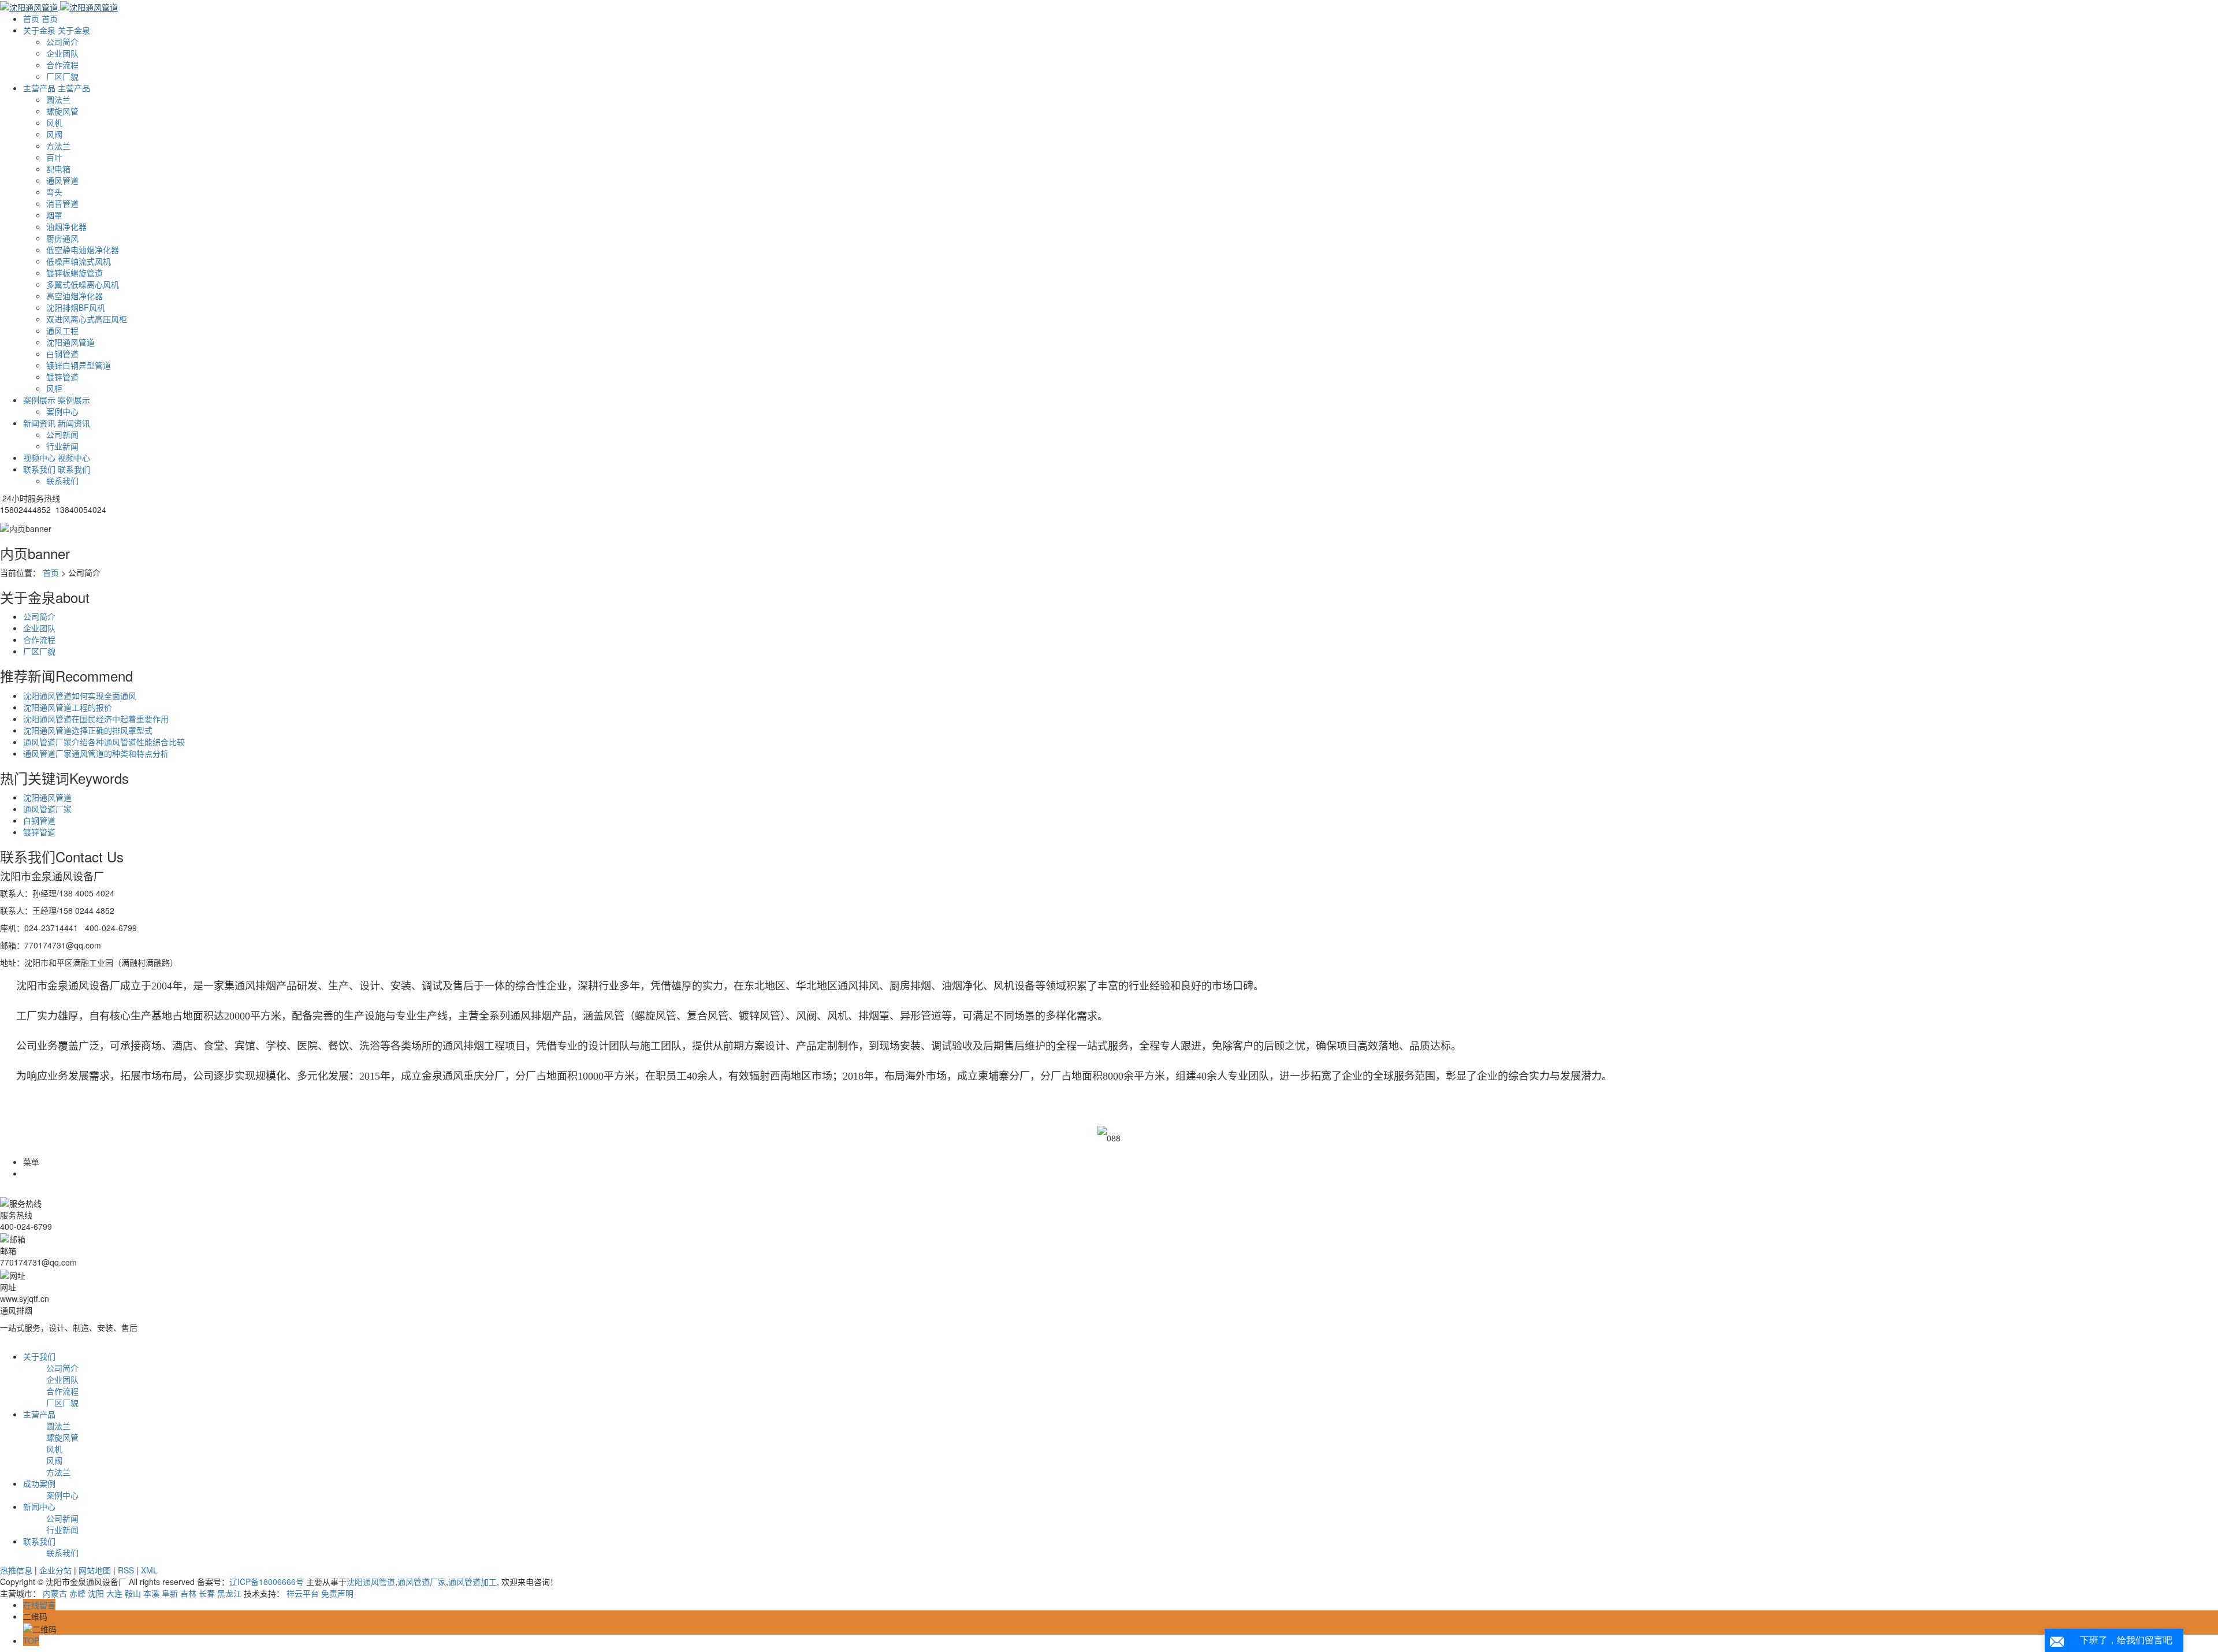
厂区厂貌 (62, 76)
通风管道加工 (472, 1582)
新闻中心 (39, 1506)
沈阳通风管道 (70, 342)
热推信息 (16, 1570)
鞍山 (133, 1593)
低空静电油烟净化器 (83, 250)
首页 (51, 572)
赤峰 (77, 1593)
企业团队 (62, 53)
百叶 (54, 157)
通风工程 (62, 330)
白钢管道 (62, 354)
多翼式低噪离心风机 (83, 284)
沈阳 (96, 1593)
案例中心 (62, 411)
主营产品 (39, 1414)
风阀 (54, 134)
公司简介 (62, 42)
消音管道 (62, 203)
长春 (207, 1593)
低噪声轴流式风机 (79, 261)
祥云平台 (303, 1593)
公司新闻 (62, 434)
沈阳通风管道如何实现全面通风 (80, 695)
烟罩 (54, 215)
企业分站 (55, 1570)
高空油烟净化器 (75, 296)
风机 (54, 122)
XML (149, 1570)
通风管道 (62, 180)
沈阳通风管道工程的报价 (68, 707)
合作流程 (62, 65)
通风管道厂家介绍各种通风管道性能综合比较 (104, 742)
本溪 (151, 1593)
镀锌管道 (62, 377)
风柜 (54, 388)
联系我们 (62, 481)
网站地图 (95, 1570)
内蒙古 (55, 1593)
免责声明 (337, 1593)
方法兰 (58, 146)
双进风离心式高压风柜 (87, 319)
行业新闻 (62, 446)
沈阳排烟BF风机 (76, 307)
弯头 (54, 192)
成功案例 (39, 1483)
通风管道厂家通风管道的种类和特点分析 (96, 753)
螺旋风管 (62, 111)
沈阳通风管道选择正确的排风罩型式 (88, 730)
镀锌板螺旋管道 (75, 273)
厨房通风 (62, 238)
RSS (126, 1570)
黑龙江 (229, 1593)
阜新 (170, 1593)
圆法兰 (58, 99)
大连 (114, 1593)
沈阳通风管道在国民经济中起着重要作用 (96, 719)
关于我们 (39, 1356)
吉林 (188, 1593)
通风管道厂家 (47, 809)
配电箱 (58, 169)
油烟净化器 (66, 226)
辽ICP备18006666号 (267, 1582)
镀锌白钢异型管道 (79, 365)
